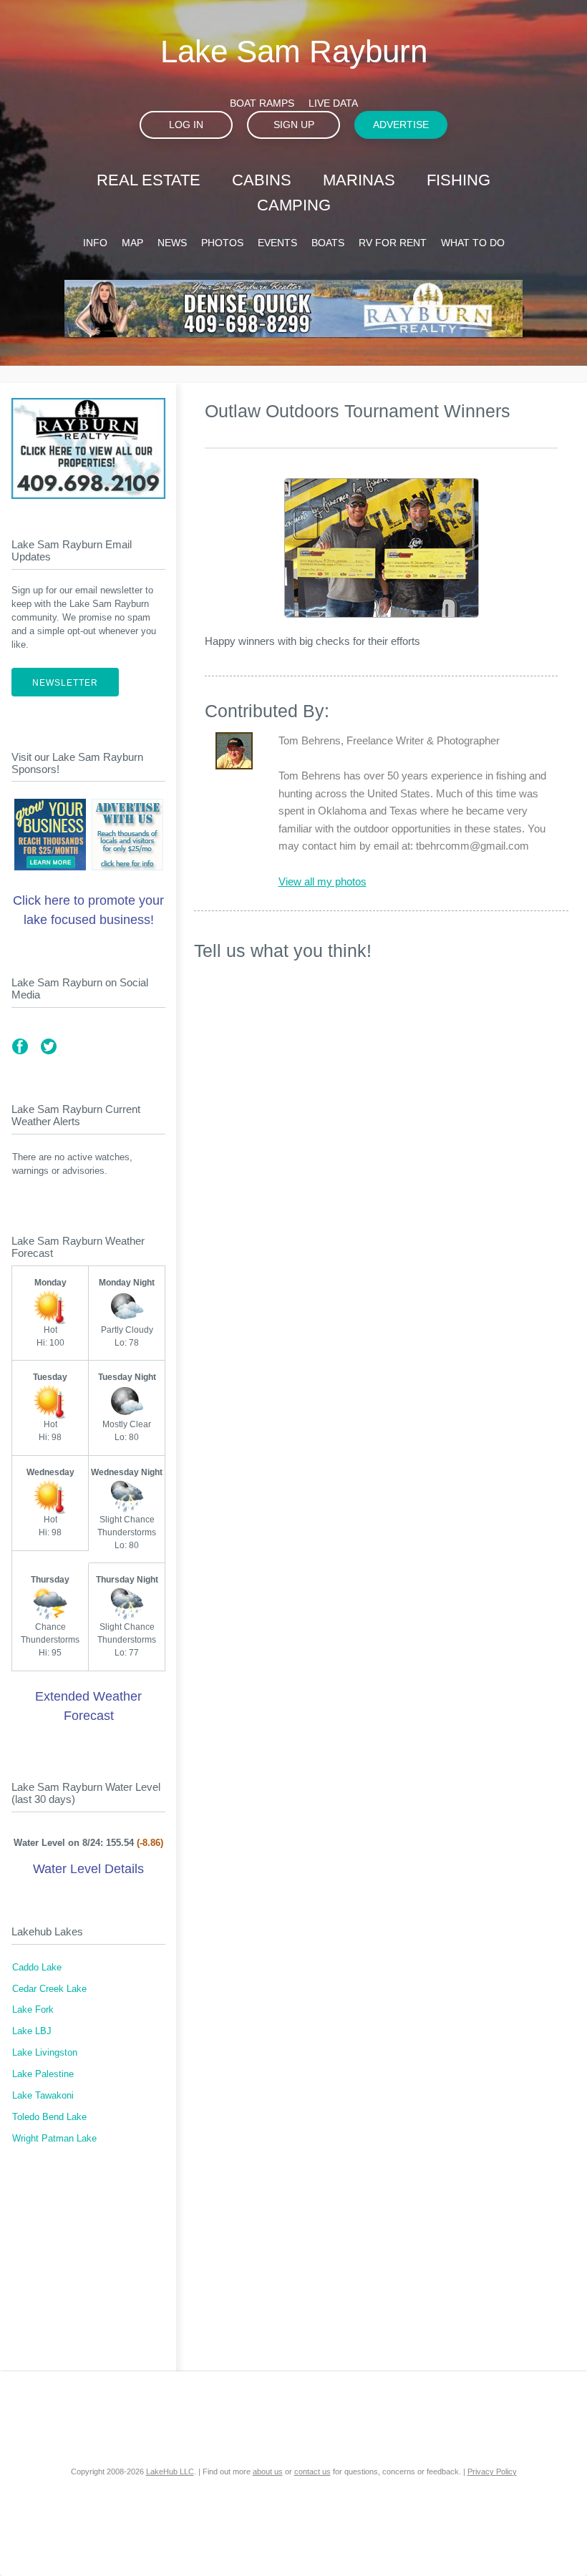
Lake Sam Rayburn (294, 51)
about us (268, 2471)
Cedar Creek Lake (49, 1989)
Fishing (459, 180)
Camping (294, 205)
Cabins (262, 180)
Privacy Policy (492, 2471)
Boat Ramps (262, 103)
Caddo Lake (37, 1968)
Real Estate (149, 180)
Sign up (294, 125)
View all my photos (322, 881)
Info (95, 243)
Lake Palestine (43, 2074)
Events (277, 243)
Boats (328, 243)
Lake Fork (33, 2010)
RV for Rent (393, 243)
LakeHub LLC (170, 2471)
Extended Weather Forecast (88, 1706)
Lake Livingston (45, 2053)
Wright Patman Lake (54, 2139)
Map (132, 243)
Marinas (359, 180)
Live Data (333, 103)
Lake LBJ (32, 2031)
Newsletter (65, 683)
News (172, 243)
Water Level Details (88, 1869)
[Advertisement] (88, 2267)
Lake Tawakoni (43, 2096)
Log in (186, 125)
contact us (312, 2471)
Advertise (401, 125)
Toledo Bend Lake (49, 2117)
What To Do (473, 243)
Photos (222, 243)
